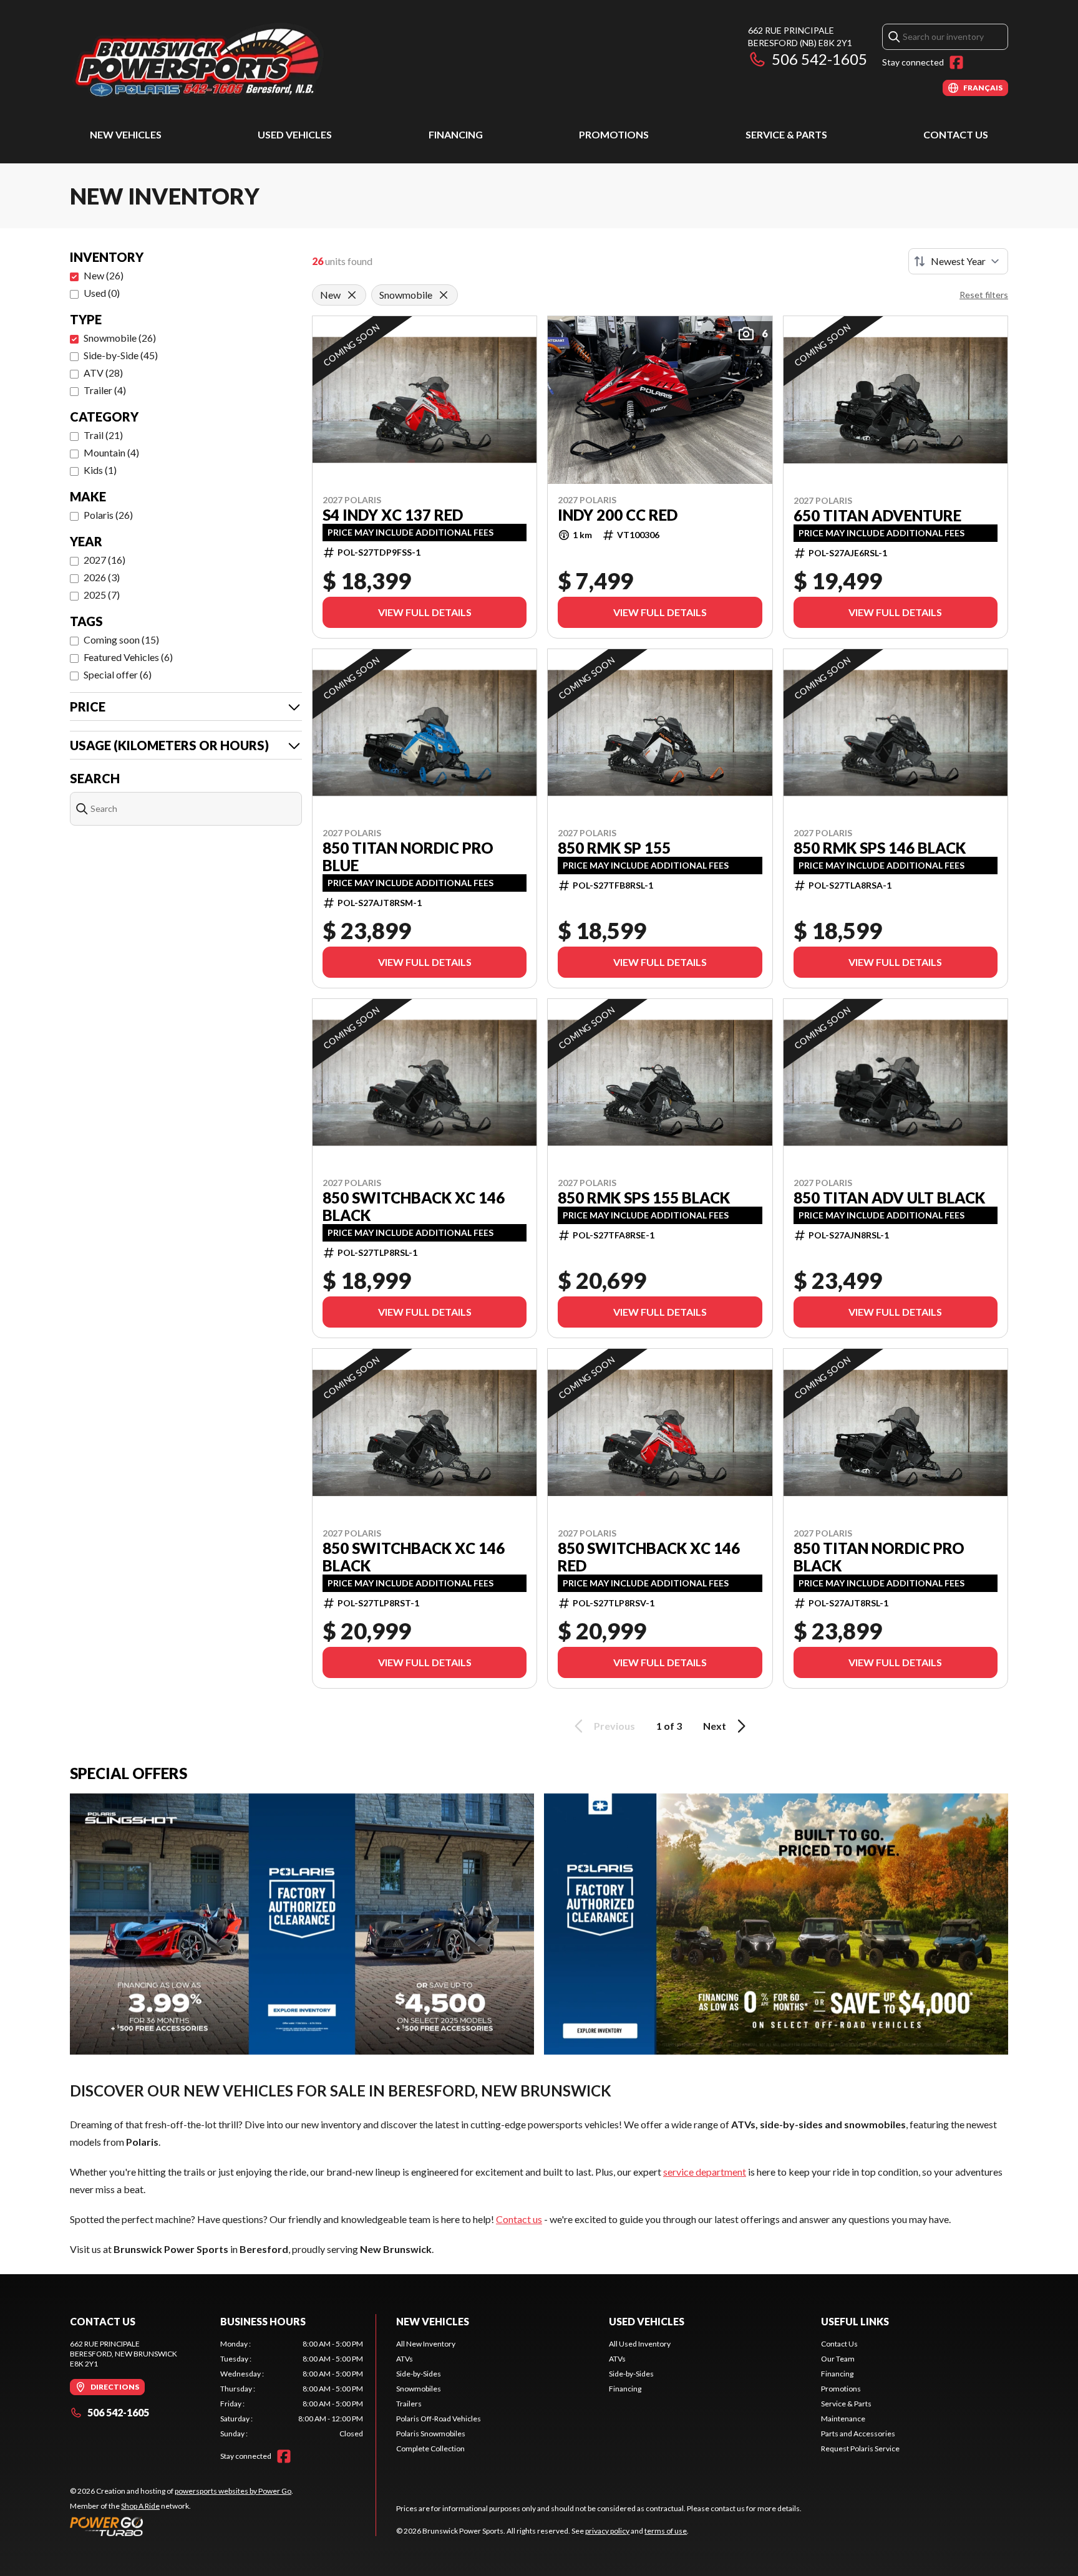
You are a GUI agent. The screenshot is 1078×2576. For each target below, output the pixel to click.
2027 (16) (104, 560)
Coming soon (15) (121, 639)
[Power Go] (182, 2526)
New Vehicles (126, 134)
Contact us (519, 2219)
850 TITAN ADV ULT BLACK (889, 1198)
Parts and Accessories (858, 2434)
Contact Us (956, 134)
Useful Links (855, 2321)
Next (715, 1726)
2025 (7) (102, 595)
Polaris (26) (108, 515)
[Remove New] (352, 295)
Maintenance (843, 2419)
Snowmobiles (419, 2389)
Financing (456, 134)
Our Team (838, 2359)
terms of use (666, 2531)
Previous (614, 1726)
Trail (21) (103, 435)
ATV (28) (103, 373)
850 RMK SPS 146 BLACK (880, 848)
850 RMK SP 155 (614, 848)
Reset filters (984, 295)
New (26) (104, 275)
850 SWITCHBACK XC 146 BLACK (414, 1207)
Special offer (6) (118, 674)
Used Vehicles (295, 134)
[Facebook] (956, 62)
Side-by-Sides (419, 2374)
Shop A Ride (140, 2506)
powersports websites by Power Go (233, 2491)
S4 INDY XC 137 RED (393, 515)
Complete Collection (430, 2448)
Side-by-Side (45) (121, 355)
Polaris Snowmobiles (431, 2434)
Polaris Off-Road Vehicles (439, 2419)
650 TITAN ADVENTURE (877, 516)
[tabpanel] (292, 2389)
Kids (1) (100, 470)
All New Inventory (426, 2344)
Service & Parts (786, 134)
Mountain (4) (111, 452)
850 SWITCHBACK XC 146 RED (649, 1557)
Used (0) (102, 293)
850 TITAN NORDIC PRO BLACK (879, 1557)
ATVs (405, 2359)
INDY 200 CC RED (618, 515)
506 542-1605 (819, 59)
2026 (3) (102, 577)
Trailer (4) (105, 390)
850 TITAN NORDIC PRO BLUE (408, 857)
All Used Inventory (640, 2344)
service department (705, 2172)
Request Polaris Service (860, 2448)
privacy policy (607, 2531)
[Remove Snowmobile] (444, 295)
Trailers (409, 2404)
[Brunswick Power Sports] (226, 60)
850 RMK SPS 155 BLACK (644, 1198)
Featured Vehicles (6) (128, 657)
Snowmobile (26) (120, 338)
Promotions (614, 134)
